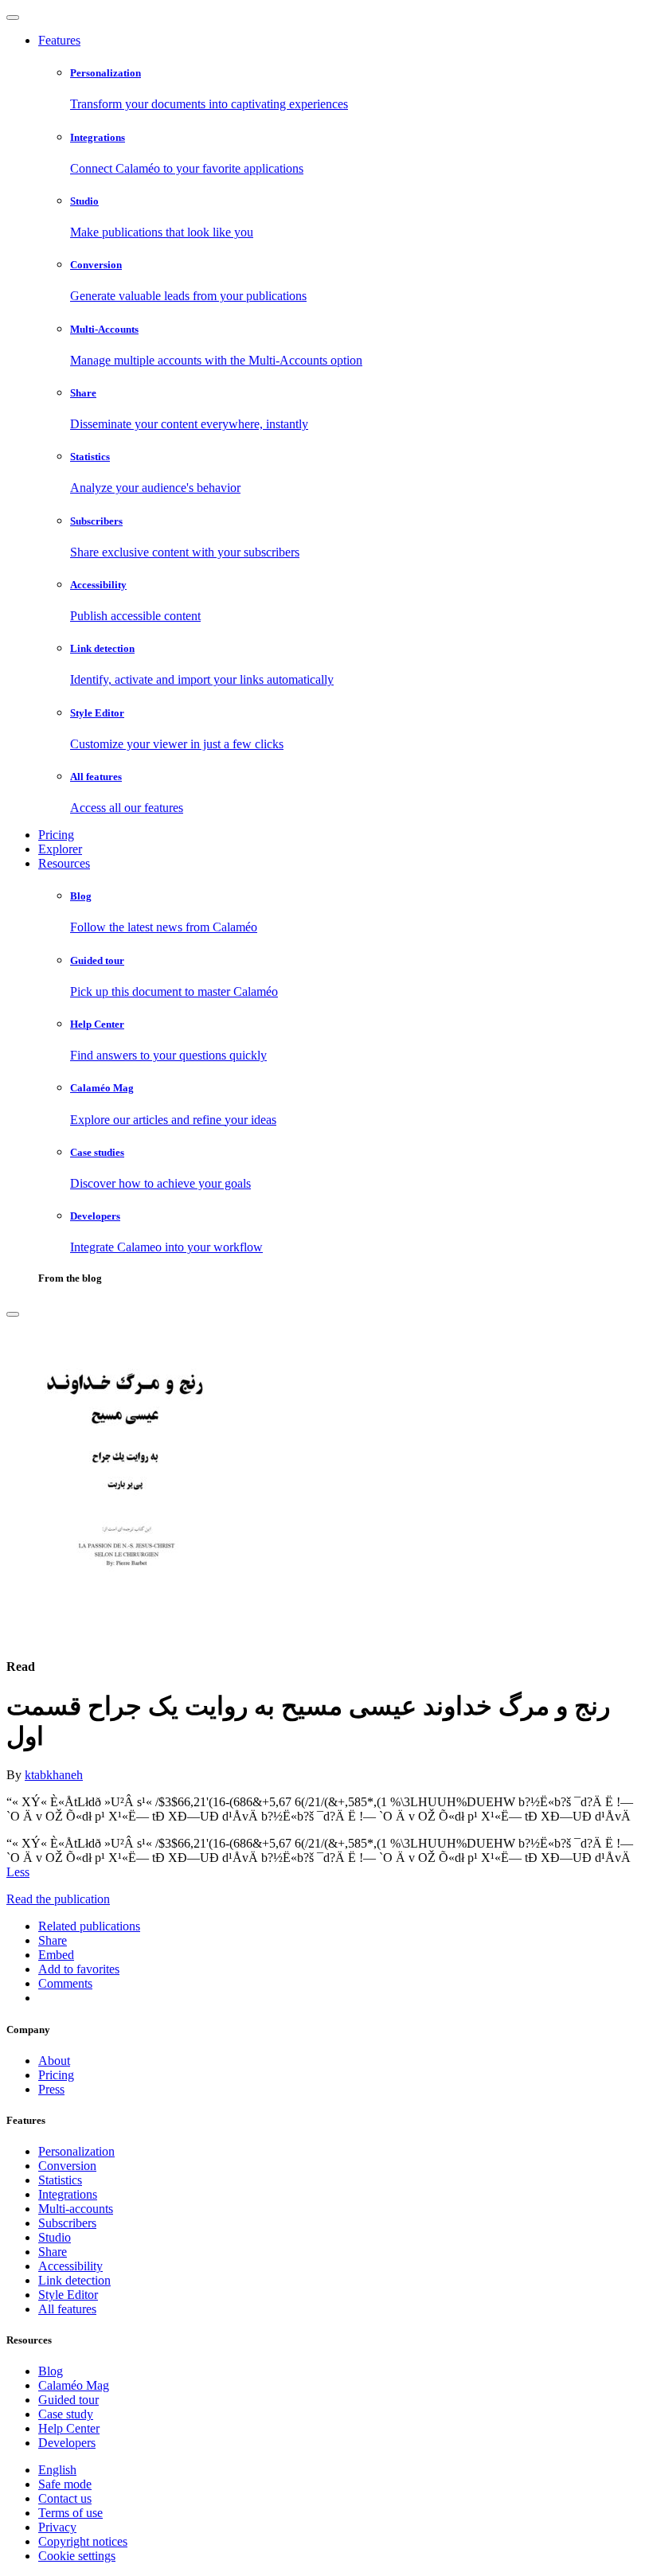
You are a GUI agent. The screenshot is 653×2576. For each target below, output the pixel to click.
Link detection (74, 2280)
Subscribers (67, 2223)
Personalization (76, 2151)
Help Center (69, 2428)
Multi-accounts (76, 2209)
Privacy (57, 2527)
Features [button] (59, 40)
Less (18, 1872)
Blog (51, 2371)
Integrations (68, 2194)
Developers (67, 2443)
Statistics (60, 2180)
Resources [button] (64, 863)
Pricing (56, 835)
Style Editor (68, 2295)
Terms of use (70, 2513)
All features (67, 2309)
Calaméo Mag (74, 2385)
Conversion (67, 2166)
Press (51, 2089)
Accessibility (70, 2266)
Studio (55, 2237)
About (54, 2061)
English (57, 2470)
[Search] (13, 1314)
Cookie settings (77, 2556)
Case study (66, 2414)
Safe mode (65, 2484)
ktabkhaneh (54, 1775)
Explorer (60, 849)
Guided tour (68, 2400)
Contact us (65, 2498)
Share (53, 2252)
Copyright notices (83, 2541)
